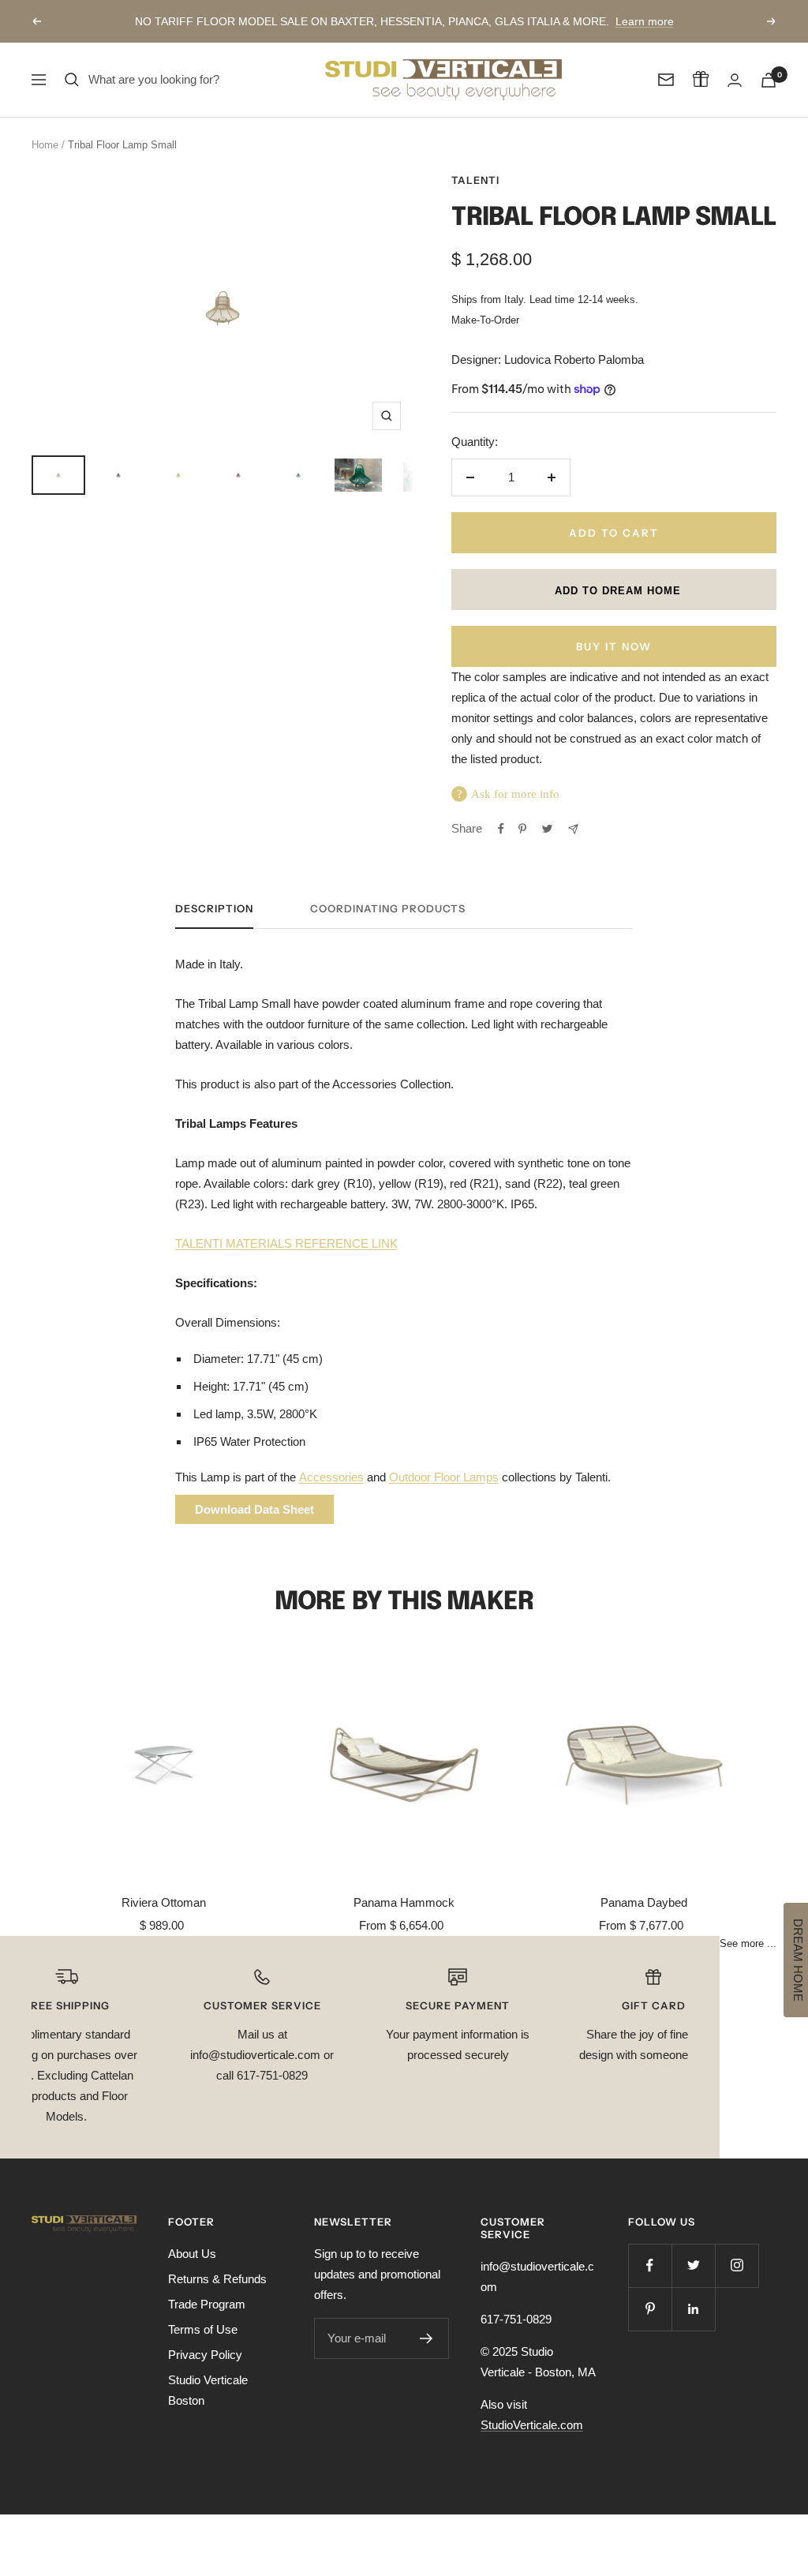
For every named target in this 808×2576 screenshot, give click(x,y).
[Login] (735, 80)
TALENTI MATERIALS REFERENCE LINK (286, 1243)
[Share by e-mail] (573, 829)
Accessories (331, 1477)
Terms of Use (203, 2329)
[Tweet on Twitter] (547, 829)
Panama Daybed (644, 1902)
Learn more (645, 21)
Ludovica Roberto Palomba (574, 359)
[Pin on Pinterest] (522, 829)
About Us (192, 2254)
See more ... (748, 1944)
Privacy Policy (205, 2355)
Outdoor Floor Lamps (444, 1477)
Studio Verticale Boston (208, 2390)
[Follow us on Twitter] (693, 2265)
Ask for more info (515, 794)
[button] (614, 590)
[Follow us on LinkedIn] (693, 2309)
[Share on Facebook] (501, 829)
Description (214, 908)
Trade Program (207, 2304)
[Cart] (769, 80)
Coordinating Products (388, 908)
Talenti (475, 180)
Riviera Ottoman (164, 1902)
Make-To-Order (485, 320)
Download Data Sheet (254, 1509)
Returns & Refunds (217, 2279)
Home (45, 145)
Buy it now (614, 646)
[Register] (426, 2338)
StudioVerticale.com (532, 2425)
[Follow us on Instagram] (737, 2265)
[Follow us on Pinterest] (650, 2309)
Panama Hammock (404, 1902)
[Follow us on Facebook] (650, 2265)
